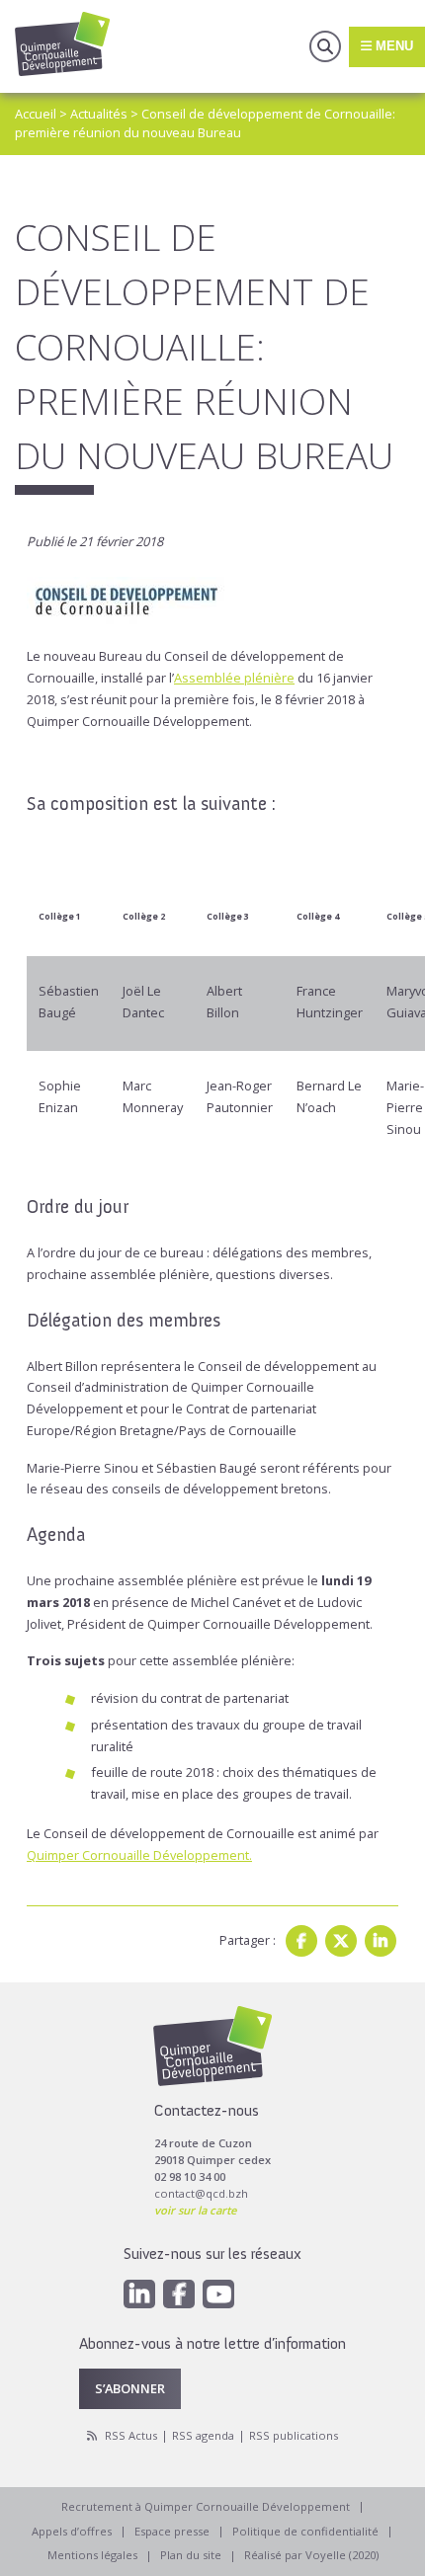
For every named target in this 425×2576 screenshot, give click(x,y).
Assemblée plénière (234, 678)
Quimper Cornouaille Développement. (139, 1855)
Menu (392, 46)
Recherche (325, 46)
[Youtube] (218, 2294)
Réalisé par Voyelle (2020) (311, 2555)
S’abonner (130, 2388)
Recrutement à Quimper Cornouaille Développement (206, 2506)
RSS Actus (131, 2435)
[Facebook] (301, 1941)
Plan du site (191, 2555)
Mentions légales (92, 2555)
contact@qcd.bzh (201, 2193)
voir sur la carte (195, 2210)
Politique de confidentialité (305, 2531)
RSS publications (294, 2435)
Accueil (36, 114)
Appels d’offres (72, 2531)
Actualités (99, 114)
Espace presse (172, 2531)
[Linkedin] (381, 1941)
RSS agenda (203, 2435)
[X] (341, 1941)
